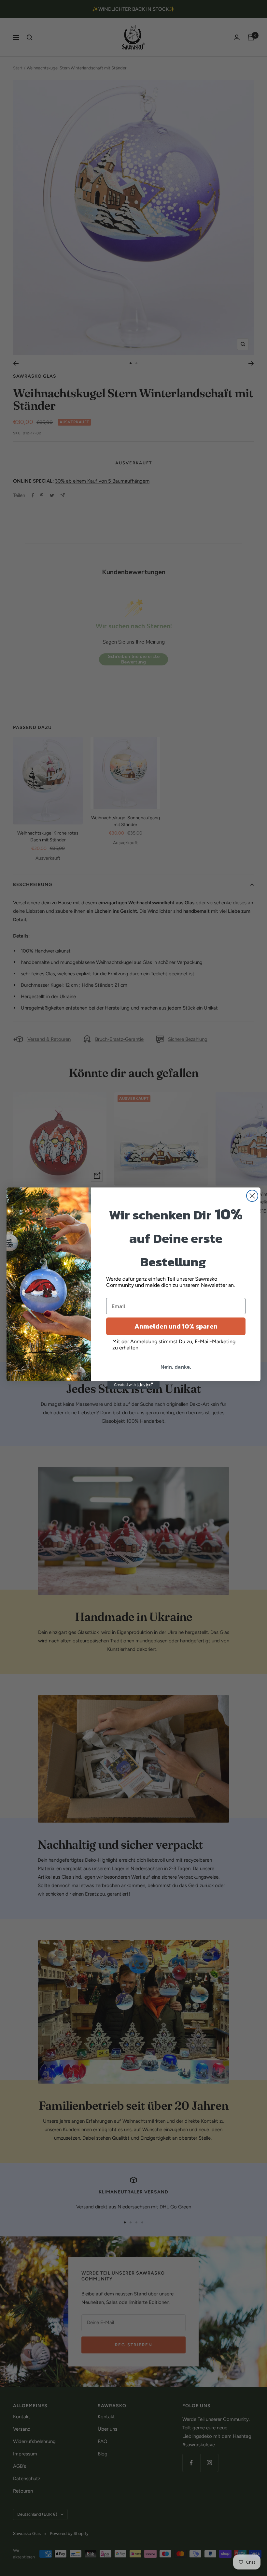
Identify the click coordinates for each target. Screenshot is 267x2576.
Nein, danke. (176, 1367)
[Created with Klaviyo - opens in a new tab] (133, 1385)
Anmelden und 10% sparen (176, 1326)
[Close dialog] (252, 1196)
